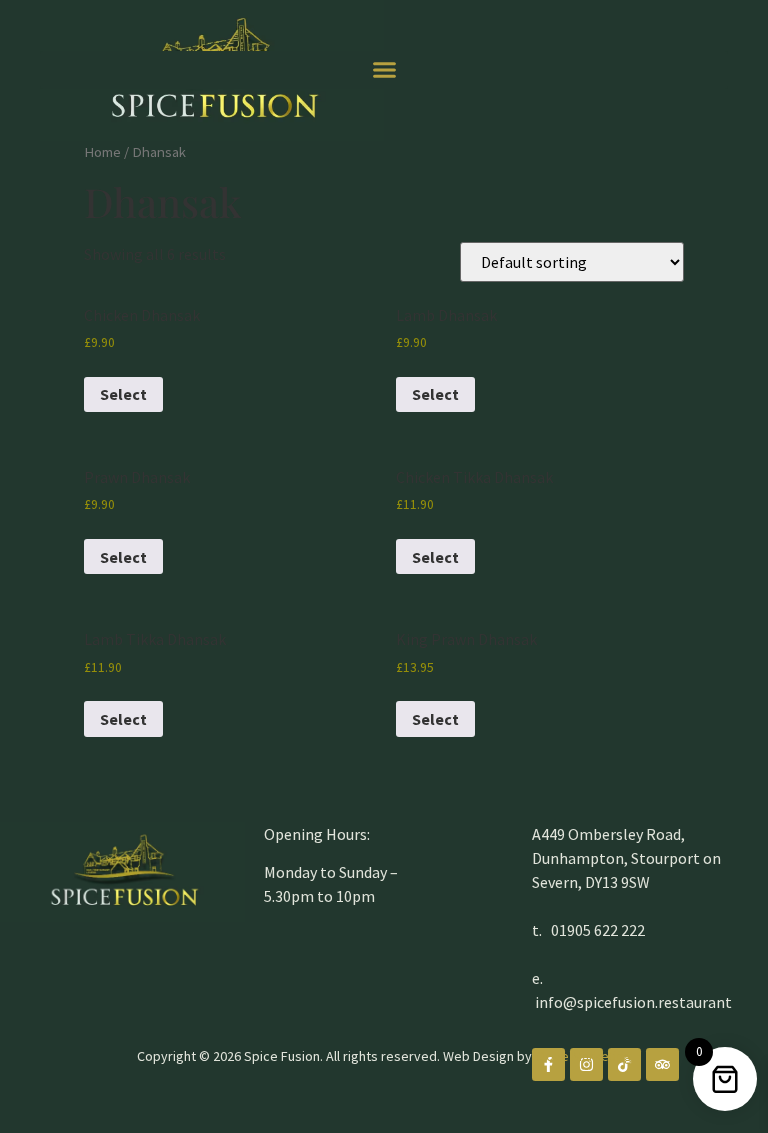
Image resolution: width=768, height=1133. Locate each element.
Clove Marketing (583, 1056)
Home (102, 152)
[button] (384, 70)
